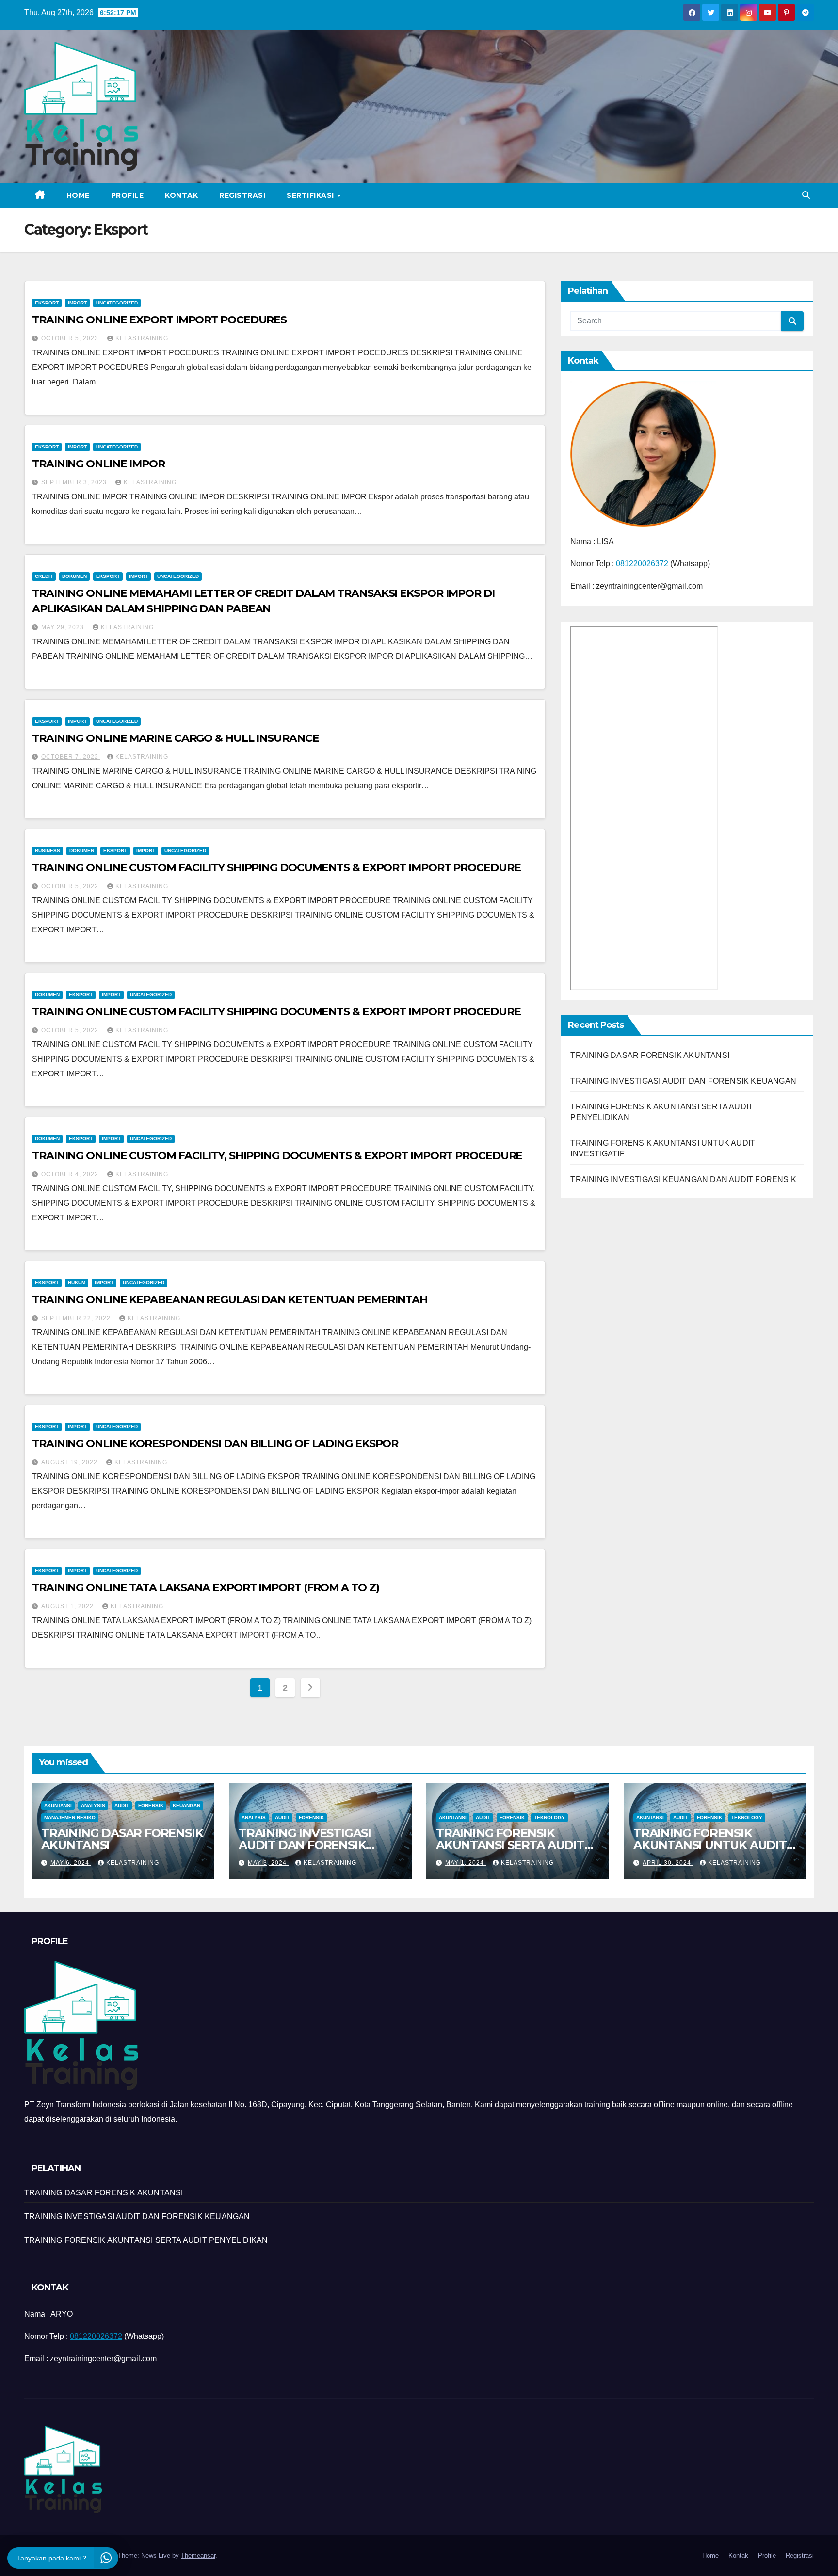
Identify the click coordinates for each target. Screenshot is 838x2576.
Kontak (181, 195)
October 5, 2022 (71, 886)
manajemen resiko (70, 1817)
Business (48, 851)
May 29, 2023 (64, 627)
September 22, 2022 (77, 1318)
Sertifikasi (311, 195)
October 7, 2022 (71, 757)
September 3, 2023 (75, 482)
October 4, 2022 (71, 1174)
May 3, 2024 (268, 1863)
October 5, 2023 (71, 338)
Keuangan (186, 1805)
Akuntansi (58, 1805)
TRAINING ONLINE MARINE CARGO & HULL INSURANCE (176, 738)
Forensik (151, 1805)
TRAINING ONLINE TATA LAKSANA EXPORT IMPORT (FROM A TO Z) (205, 1588)
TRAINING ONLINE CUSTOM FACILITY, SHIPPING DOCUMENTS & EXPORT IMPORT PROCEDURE (277, 1156)
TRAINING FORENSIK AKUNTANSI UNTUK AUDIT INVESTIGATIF (710, 1845)
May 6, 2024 (71, 1863)
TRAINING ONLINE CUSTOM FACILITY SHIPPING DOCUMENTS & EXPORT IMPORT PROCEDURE (276, 868)
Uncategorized (117, 303)
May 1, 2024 (466, 1863)
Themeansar (198, 2555)
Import (77, 303)
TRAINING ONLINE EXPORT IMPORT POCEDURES (159, 320)
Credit (44, 576)
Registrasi (242, 195)
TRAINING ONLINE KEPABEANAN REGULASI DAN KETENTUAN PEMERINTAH (230, 1300)
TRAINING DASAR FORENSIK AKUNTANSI (650, 1055)
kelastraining (142, 338)
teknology (549, 1817)
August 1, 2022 (68, 1606)
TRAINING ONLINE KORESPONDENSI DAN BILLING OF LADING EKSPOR (215, 1444)
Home (78, 195)
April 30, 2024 (668, 1863)
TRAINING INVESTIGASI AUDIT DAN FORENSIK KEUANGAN (683, 1081)
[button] (806, 195)
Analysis (93, 1805)
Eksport (47, 303)
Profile (128, 195)
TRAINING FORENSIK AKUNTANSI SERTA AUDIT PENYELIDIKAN (510, 1845)
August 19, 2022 (70, 1462)
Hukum (77, 1283)
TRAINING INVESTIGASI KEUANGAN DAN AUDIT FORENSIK (683, 1179)
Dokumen (74, 576)
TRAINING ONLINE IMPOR (98, 464)
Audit (122, 1805)
